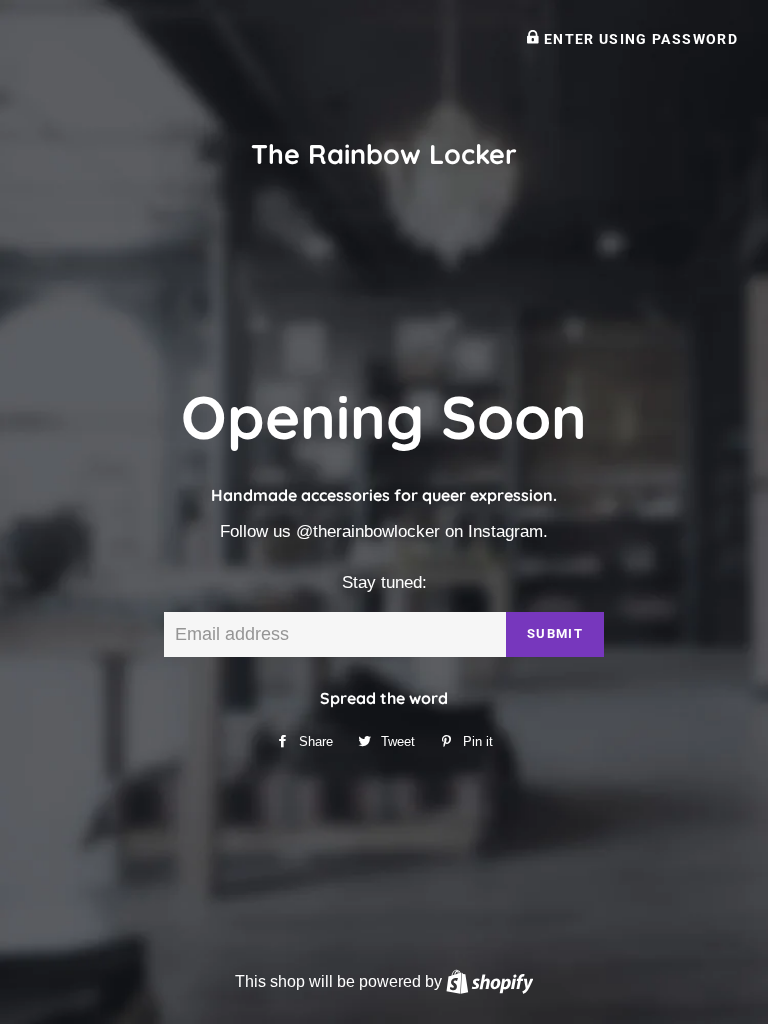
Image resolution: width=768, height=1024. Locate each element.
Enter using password (638, 39)
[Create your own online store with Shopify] (489, 981)
